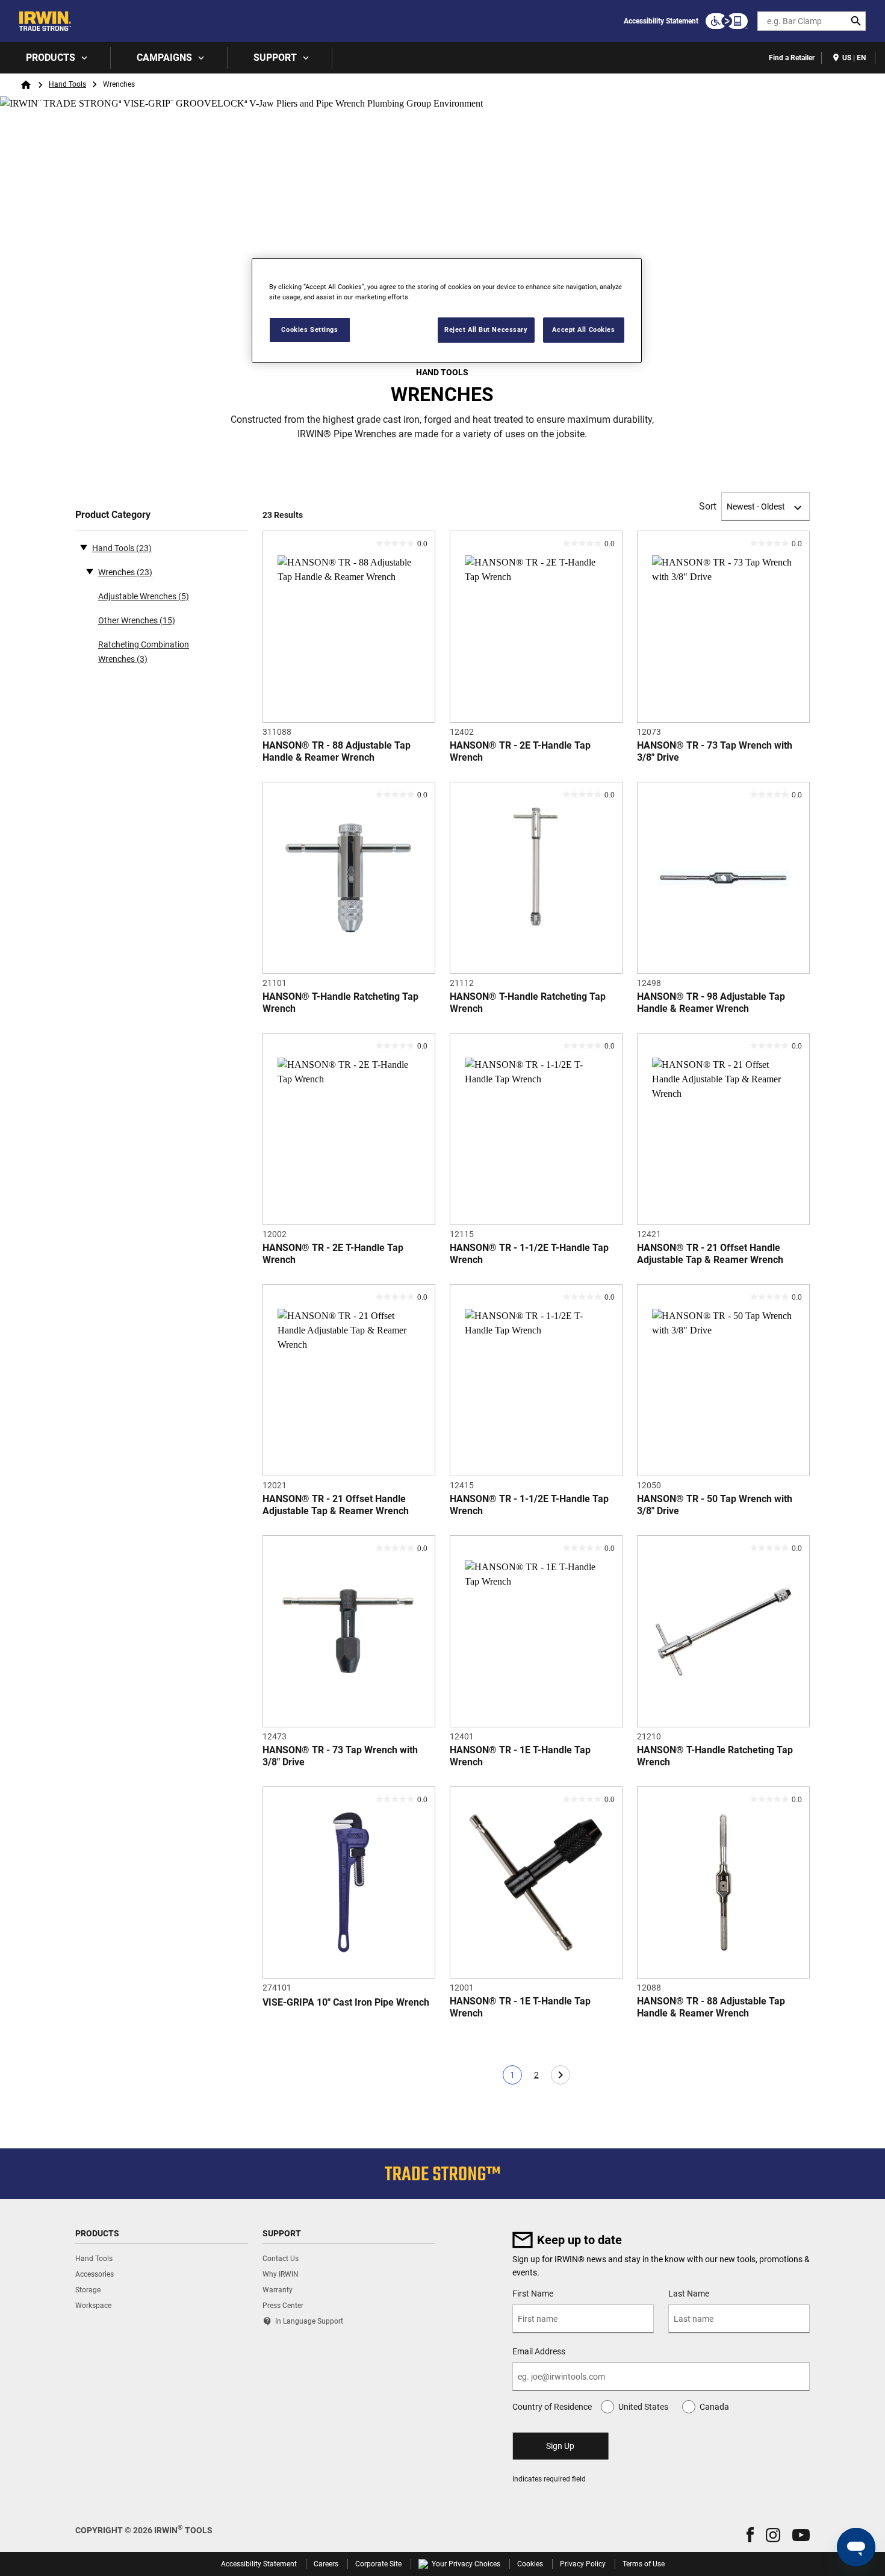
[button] (750, 2535)
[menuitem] (55, 58)
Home (26, 85)
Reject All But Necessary (486, 329)
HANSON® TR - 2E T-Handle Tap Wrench (520, 751)
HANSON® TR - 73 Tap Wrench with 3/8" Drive (715, 751)
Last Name (689, 2294)
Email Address (539, 2351)
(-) (84, 547)
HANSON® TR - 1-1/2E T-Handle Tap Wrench (529, 1254)
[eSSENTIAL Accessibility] (727, 21)
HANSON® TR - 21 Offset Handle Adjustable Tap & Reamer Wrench (710, 1254)
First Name (533, 2294)
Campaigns (164, 58)
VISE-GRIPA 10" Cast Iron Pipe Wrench (346, 2002)
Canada (714, 2407)
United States (643, 2407)
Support (275, 58)
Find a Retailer (792, 58)
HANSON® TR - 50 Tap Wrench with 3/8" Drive (715, 1505)
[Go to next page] (560, 2075)
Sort (708, 506)
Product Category (113, 515)
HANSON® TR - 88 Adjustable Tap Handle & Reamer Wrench (337, 751)
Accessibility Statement (661, 21)
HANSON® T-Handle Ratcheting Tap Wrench (340, 1003)
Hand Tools (67, 84)
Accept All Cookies (583, 329)
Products (51, 58)
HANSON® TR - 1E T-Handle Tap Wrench (520, 1756)
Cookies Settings (309, 329)
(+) (90, 571)
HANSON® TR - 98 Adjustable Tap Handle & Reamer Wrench (711, 1003)
